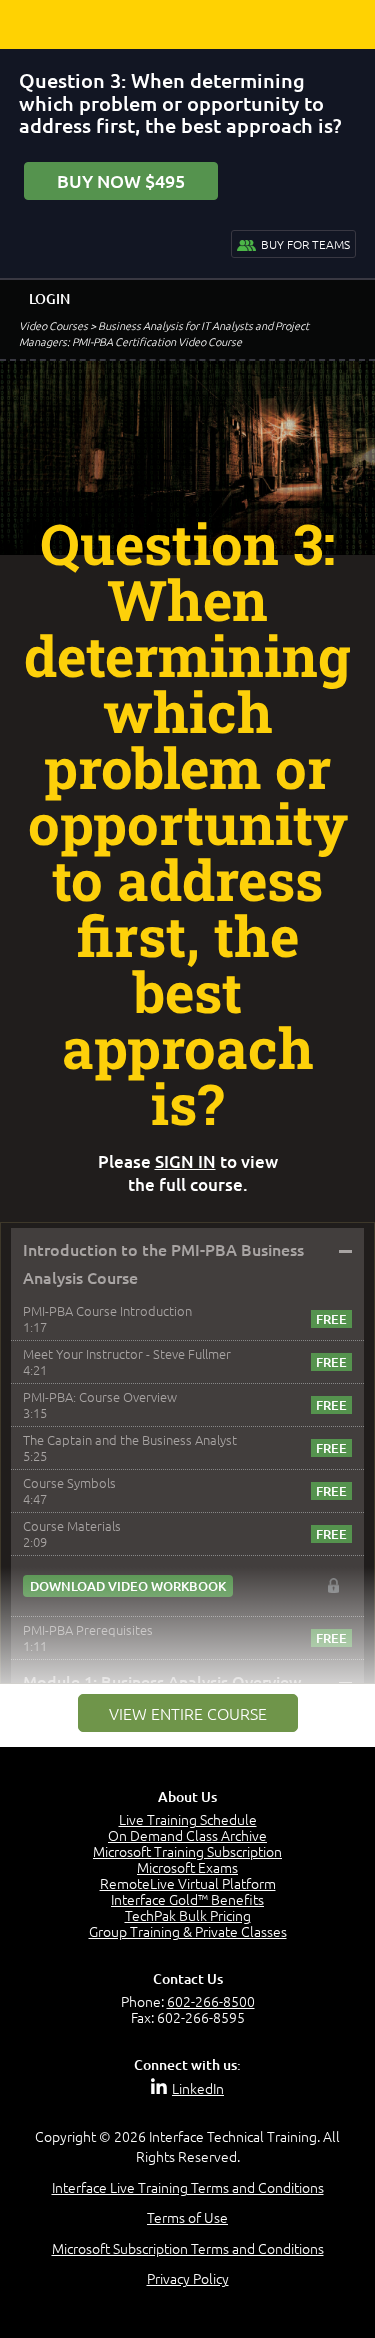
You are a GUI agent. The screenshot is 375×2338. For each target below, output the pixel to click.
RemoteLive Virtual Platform (188, 1883)
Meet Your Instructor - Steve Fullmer (127, 1353)
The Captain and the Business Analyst (130, 1439)
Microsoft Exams (187, 1867)
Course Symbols (69, 1482)
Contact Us (188, 1978)
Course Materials (72, 1525)
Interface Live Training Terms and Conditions (188, 2187)
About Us (187, 1796)
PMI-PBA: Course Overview (100, 1396)
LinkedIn (198, 2088)
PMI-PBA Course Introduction (107, 1310)
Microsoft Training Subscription (187, 1851)
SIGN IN (185, 1161)
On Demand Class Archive (187, 1835)
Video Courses (53, 325)
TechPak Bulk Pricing (188, 1915)
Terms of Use (187, 2217)
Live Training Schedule (188, 1819)
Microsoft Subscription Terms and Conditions (188, 2248)
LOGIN (49, 298)
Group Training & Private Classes (188, 1931)
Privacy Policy (188, 2278)
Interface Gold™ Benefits (187, 1899)
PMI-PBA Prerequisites (88, 1629)
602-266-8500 (211, 2001)
